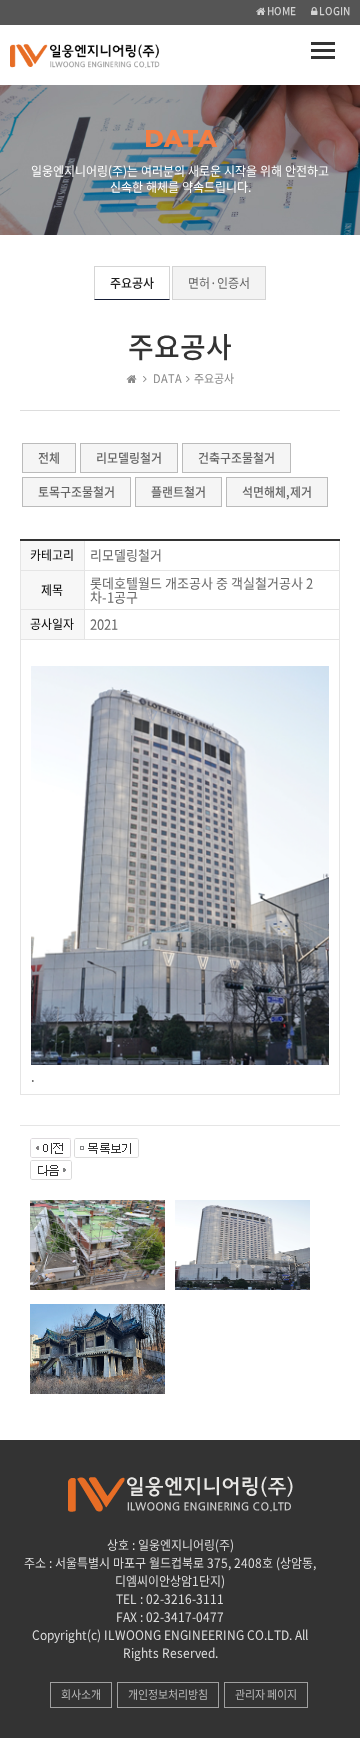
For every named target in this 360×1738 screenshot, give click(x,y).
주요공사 (132, 283)
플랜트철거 (178, 492)
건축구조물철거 (236, 458)
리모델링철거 (129, 458)
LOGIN (333, 10)
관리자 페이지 (266, 1694)
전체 (49, 458)
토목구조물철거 (76, 492)
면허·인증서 (219, 283)
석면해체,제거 (277, 492)
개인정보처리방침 (168, 1694)
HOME (280, 10)
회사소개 (81, 1694)
